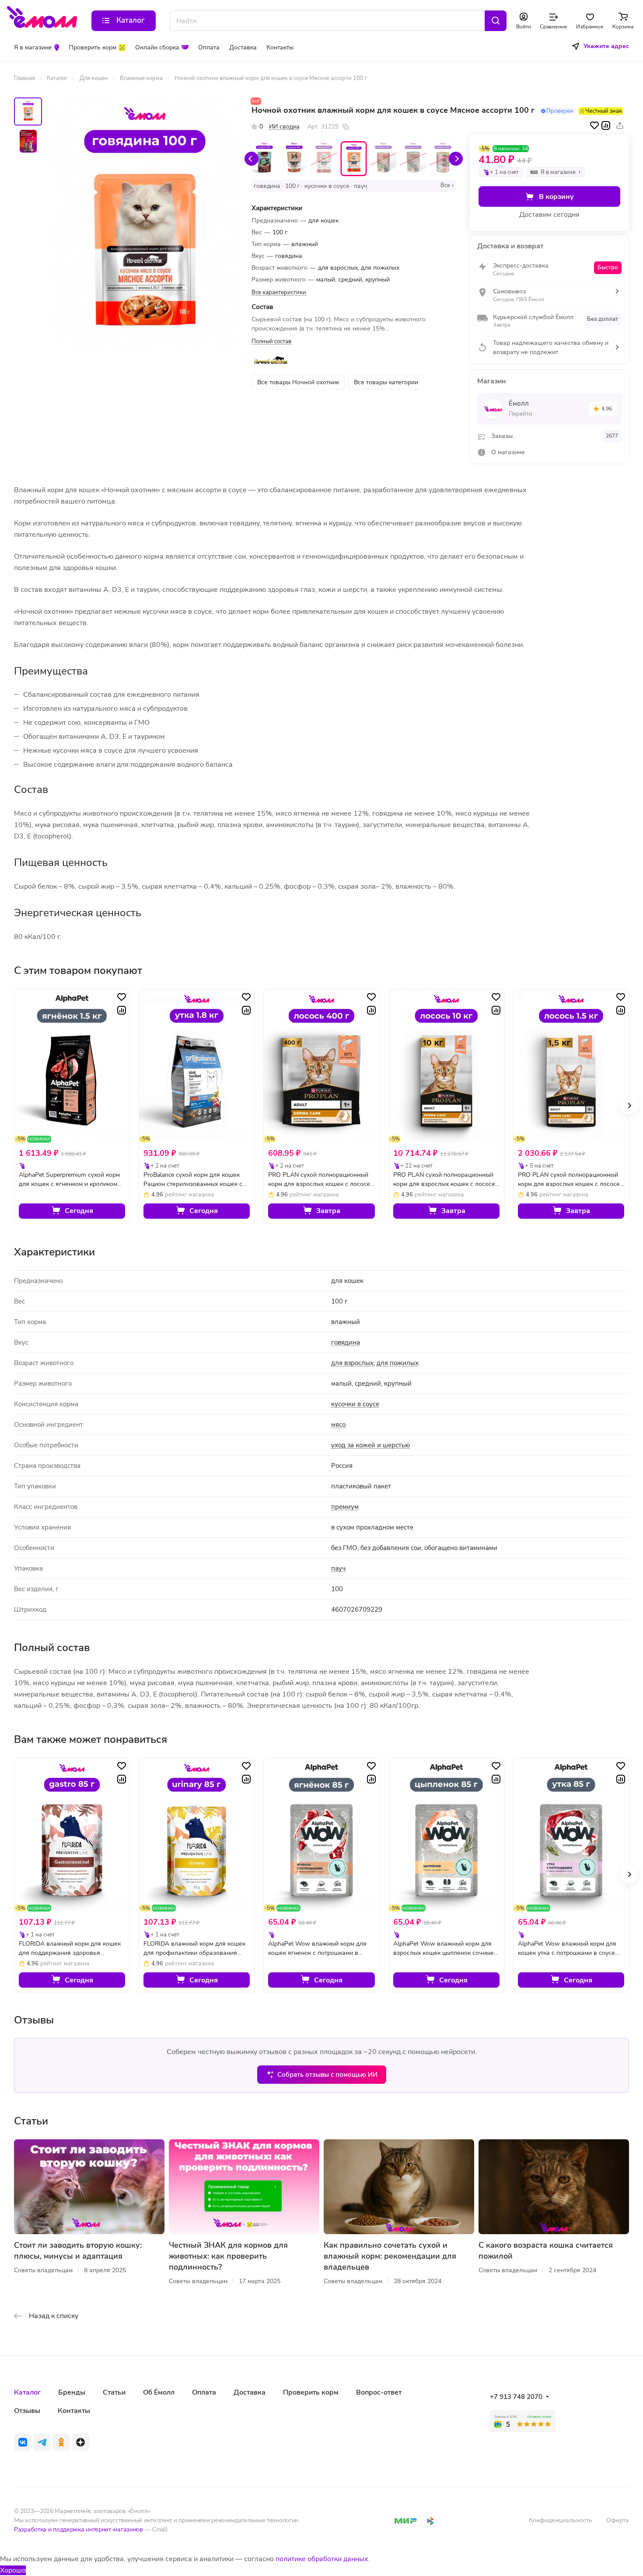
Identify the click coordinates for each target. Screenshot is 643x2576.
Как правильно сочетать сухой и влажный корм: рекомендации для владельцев (390, 2256)
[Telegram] (42, 2442)
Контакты (74, 2411)
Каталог (27, 2392)
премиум (345, 1507)
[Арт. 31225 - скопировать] (346, 127)
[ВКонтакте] (23, 2442)
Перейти (521, 414)
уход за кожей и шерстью (371, 1445)
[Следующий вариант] (456, 159)
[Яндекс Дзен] (80, 2442)
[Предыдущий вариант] (252, 159)
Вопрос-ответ (379, 2392)
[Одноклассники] (61, 2442)
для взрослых (352, 1363)
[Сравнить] (606, 125)
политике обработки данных (322, 2559)
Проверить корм (311, 2392)
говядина (346, 1342)
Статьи (114, 2392)
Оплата (204, 2392)
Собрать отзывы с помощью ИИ (327, 2075)
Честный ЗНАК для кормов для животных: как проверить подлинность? (228, 2256)
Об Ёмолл (159, 2392)
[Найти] (496, 21)
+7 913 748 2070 (516, 2397)
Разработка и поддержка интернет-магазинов (79, 2529)
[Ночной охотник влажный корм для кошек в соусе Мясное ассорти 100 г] (145, 224)
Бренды (72, 2392)
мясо (338, 1425)
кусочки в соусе (355, 1404)
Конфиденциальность (561, 2520)
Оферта (618, 2520)
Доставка (250, 2392)
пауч (338, 1568)
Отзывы (27, 2411)
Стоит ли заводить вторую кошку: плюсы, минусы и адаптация (78, 2251)
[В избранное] (594, 125)
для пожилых (398, 1363)
